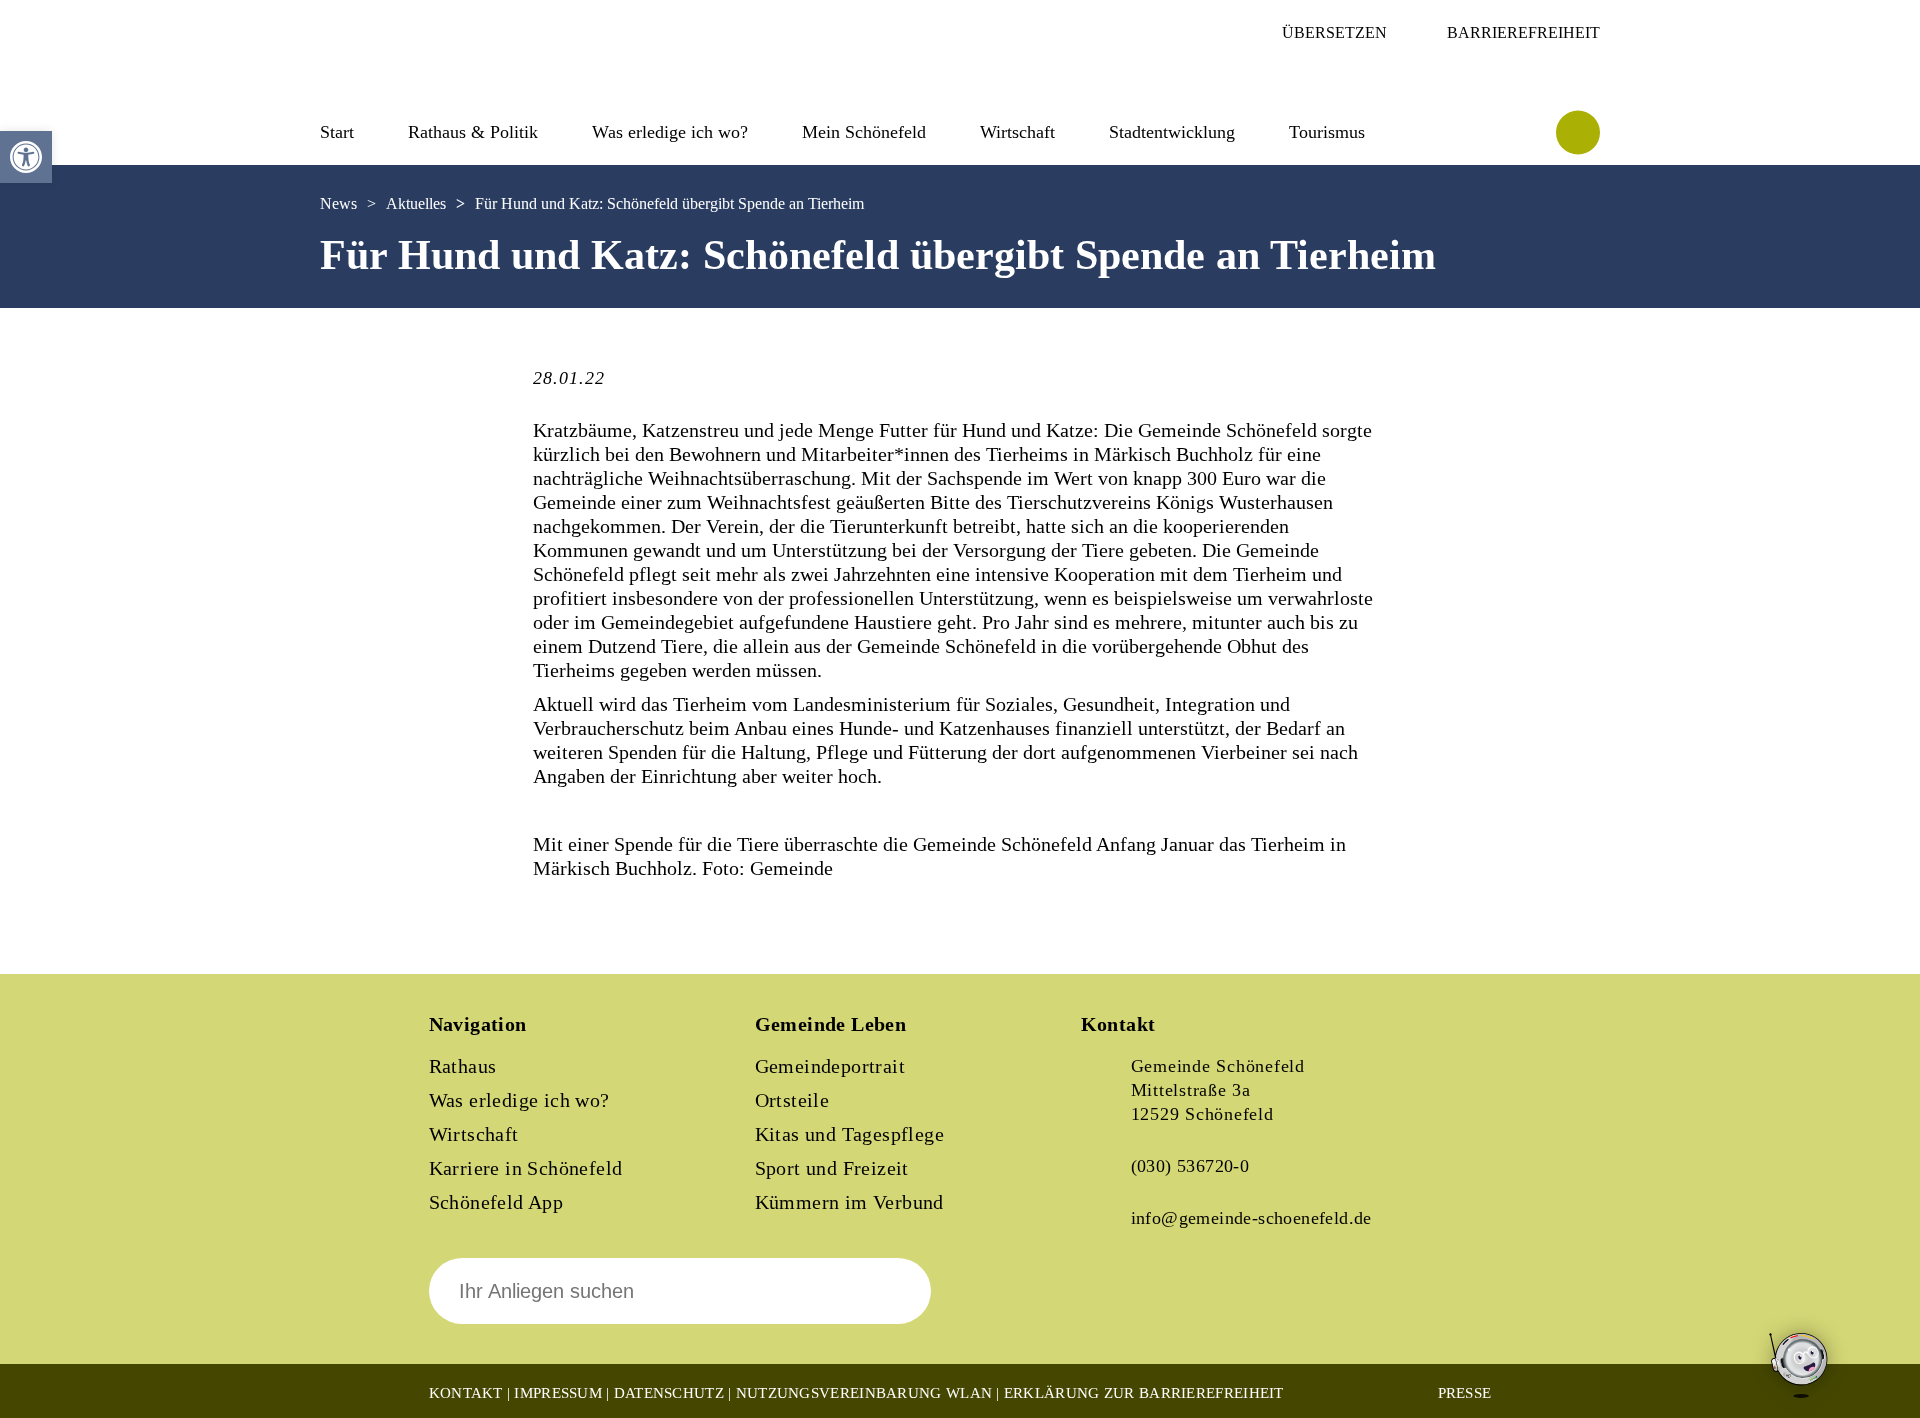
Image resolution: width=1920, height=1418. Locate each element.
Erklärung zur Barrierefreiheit (1144, 1393)
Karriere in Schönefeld (526, 1168)
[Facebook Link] (1113, 1305)
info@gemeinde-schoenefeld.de (1251, 1218)
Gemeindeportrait (830, 1066)
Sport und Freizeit (832, 1168)
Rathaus (463, 1066)
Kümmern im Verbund (849, 1202)
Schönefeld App (496, 1202)
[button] (26, 157)
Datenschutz (669, 1393)
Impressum (558, 1393)
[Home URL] (408, 77)
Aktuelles (416, 203)
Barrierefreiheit (1523, 32)
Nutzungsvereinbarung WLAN (864, 1393)
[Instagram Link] (1181, 1305)
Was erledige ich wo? (670, 132)
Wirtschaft (474, 1134)
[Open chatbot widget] (1800, 1366)
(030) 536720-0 (1190, 1166)
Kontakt (466, 1393)
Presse (1465, 1393)
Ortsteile (792, 1100)
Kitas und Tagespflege (849, 1134)
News (338, 203)
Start (337, 132)
